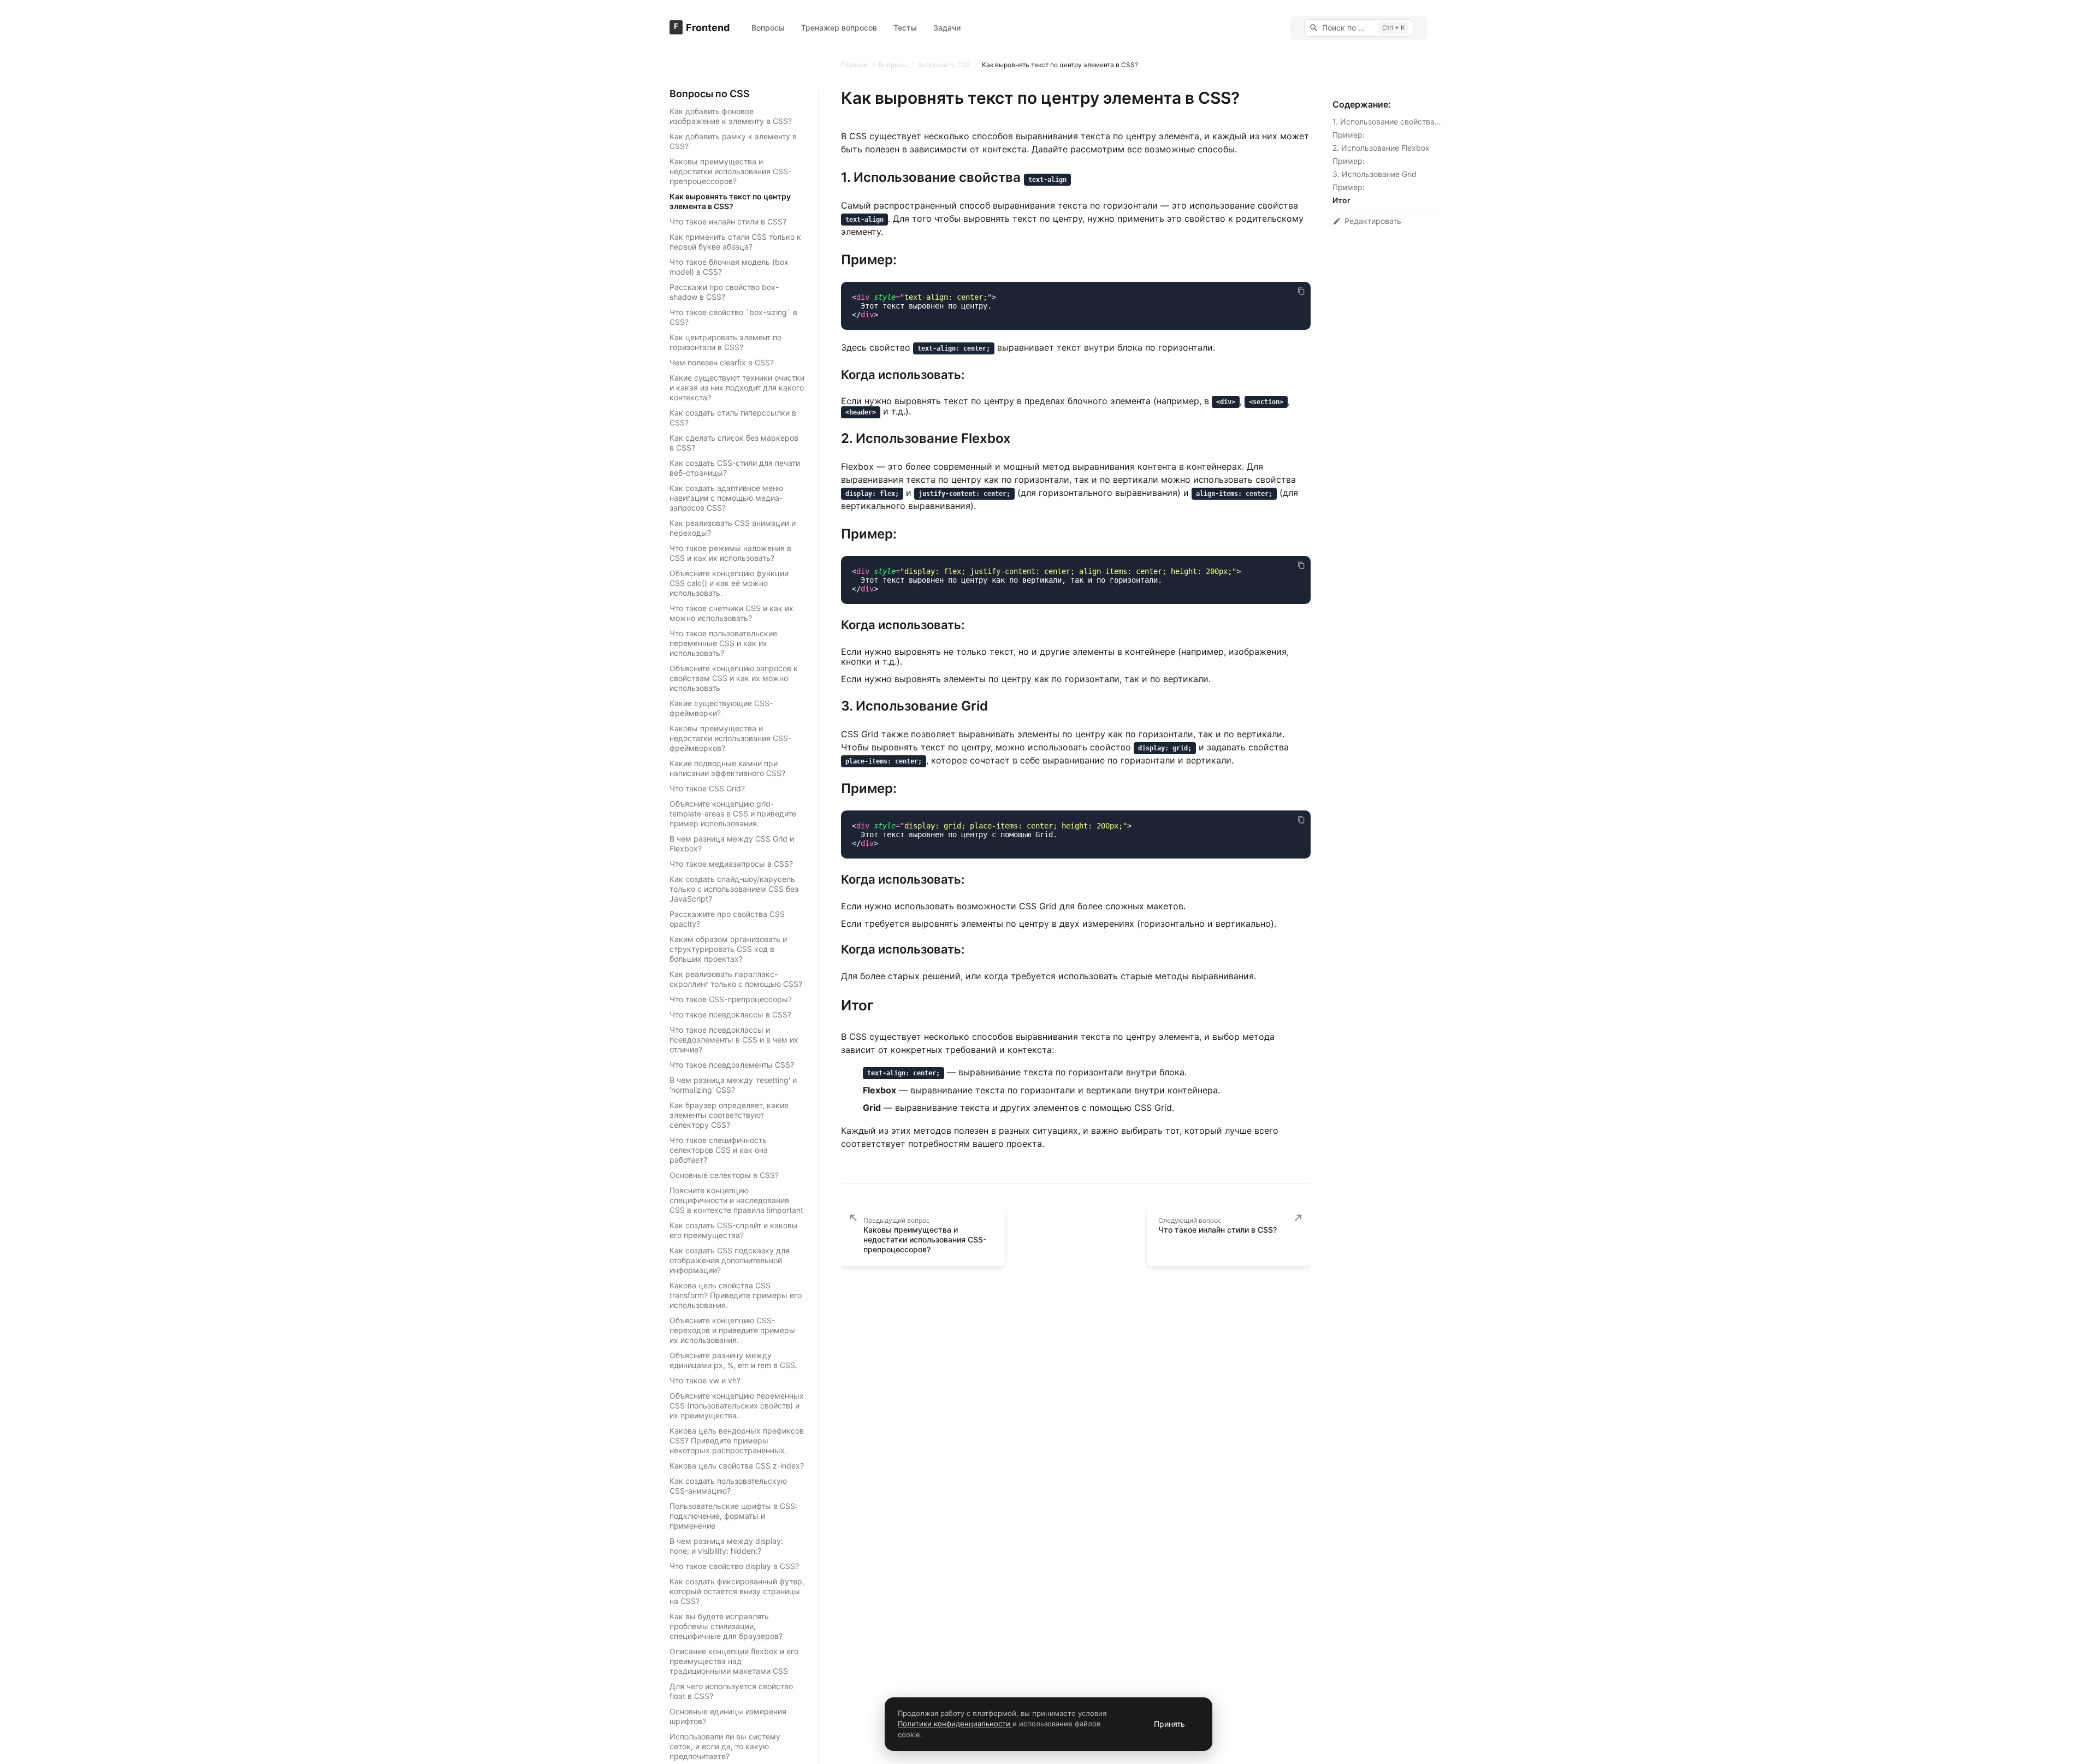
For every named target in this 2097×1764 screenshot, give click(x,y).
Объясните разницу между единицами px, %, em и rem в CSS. (733, 1360)
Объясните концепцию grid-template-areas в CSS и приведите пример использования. (733, 813)
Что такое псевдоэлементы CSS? (732, 1065)
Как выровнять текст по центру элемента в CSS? (730, 201)
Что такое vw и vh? (705, 1380)
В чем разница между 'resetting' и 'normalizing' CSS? (733, 1085)
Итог (1341, 200)
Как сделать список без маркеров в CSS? (734, 443)
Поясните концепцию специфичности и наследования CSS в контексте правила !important (736, 1200)
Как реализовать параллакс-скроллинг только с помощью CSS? (736, 979)
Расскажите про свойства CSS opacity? (727, 919)
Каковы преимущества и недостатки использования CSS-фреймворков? (730, 738)
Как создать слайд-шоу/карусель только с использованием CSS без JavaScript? (734, 889)
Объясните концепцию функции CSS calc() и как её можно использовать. (729, 583)
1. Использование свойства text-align (1402, 122)
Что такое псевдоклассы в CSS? (730, 1014)
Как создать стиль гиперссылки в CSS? (733, 418)
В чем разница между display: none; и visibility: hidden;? (726, 1546)
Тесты (905, 28)
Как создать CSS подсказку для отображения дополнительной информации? (730, 1260)
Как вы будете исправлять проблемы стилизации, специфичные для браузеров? (726, 1626)
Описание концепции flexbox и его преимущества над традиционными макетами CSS (734, 1661)
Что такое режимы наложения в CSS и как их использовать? (730, 553)
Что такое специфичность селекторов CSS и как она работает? (719, 1150)
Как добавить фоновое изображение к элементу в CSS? (731, 116)
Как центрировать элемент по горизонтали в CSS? (725, 342)
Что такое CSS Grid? (707, 788)
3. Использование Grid (1375, 174)
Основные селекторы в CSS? (724, 1175)
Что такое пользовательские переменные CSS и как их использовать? (723, 643)
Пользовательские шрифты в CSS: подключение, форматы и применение (733, 1516)
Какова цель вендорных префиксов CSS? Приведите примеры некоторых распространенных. (737, 1440)
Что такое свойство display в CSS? (734, 1566)
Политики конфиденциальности (955, 1724)
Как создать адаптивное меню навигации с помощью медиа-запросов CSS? (726, 498)
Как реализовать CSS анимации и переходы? (733, 528)
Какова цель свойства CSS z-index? (737, 1466)
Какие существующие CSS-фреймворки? (721, 708)
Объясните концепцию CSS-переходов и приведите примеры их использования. (732, 1330)
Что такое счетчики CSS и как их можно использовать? (731, 613)
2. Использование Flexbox (1381, 148)
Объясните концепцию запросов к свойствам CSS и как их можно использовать (734, 678)
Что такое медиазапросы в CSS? (731, 864)
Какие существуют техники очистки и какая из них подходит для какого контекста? (737, 387)
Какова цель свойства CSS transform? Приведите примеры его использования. (736, 1295)
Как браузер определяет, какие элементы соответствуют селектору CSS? (729, 1115)
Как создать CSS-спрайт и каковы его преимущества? (734, 1230)
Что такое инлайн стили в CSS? (728, 221)
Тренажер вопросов (839, 28)
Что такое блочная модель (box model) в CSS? (729, 267)
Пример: (1349, 135)
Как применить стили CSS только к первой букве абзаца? (735, 242)
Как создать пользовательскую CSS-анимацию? (728, 1486)
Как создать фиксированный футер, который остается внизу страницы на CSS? (737, 1591)
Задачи (947, 28)
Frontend (708, 28)
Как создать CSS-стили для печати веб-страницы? (735, 468)
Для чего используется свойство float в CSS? (731, 1691)
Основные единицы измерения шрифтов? (728, 1716)
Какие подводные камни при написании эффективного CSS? (727, 768)
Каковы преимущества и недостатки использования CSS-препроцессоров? (730, 171)
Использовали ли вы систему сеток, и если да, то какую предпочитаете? (725, 1746)
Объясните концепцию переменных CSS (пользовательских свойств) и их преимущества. (737, 1405)
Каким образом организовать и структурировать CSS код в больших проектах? (728, 949)
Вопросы (768, 28)
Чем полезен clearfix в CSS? (722, 362)
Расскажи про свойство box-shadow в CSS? (724, 292)
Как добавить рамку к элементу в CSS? (733, 141)
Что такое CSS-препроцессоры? (731, 999)
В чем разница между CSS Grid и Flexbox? (732, 843)
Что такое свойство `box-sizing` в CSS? (733, 317)
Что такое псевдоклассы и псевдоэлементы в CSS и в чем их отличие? (734, 1040)
